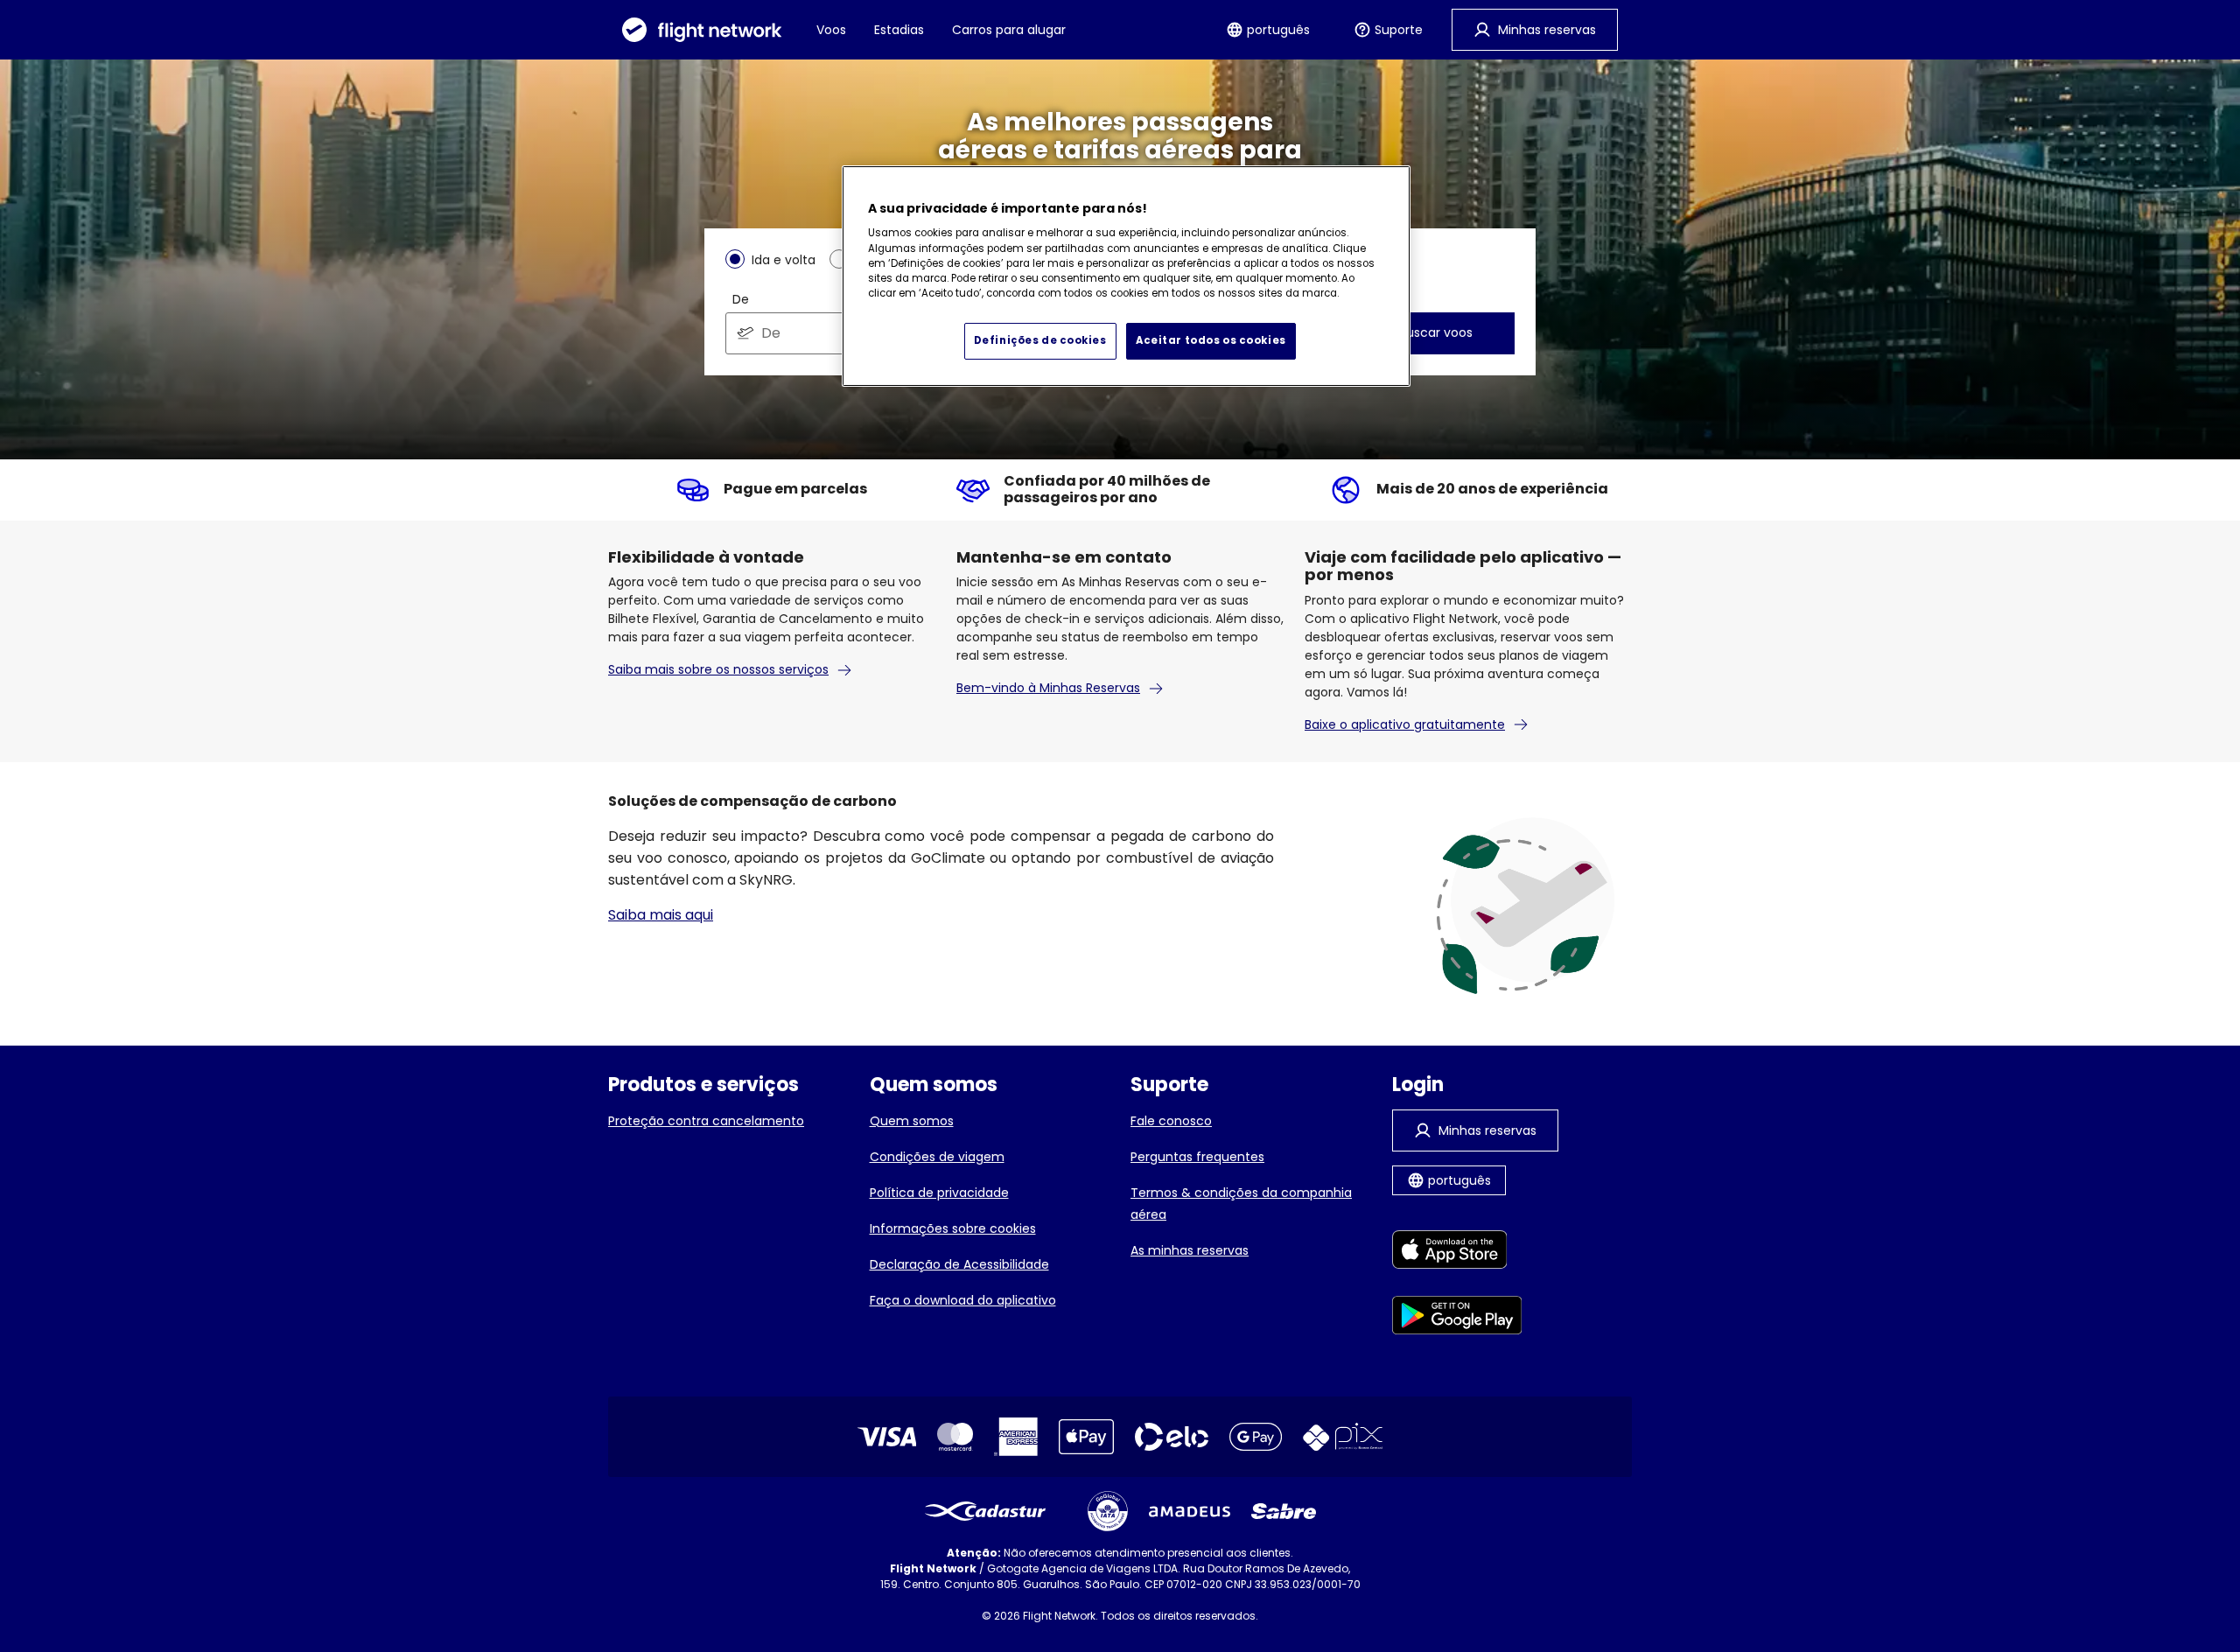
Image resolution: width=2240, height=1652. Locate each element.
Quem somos (912, 1121)
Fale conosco (1171, 1121)
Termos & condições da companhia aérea (1241, 1204)
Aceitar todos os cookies (1211, 340)
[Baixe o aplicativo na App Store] (1457, 1253)
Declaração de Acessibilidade (959, 1264)
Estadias (899, 30)
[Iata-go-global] (1108, 1511)
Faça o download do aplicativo (963, 1300)
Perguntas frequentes (1197, 1157)
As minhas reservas (1190, 1250)
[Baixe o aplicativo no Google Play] (1457, 1318)
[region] (1126, 276)
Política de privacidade (939, 1193)
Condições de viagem (937, 1157)
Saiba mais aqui (661, 915)
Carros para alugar (1009, 30)
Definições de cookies (1040, 340)
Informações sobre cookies (953, 1228)
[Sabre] (1284, 1511)
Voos (831, 30)
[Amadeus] (1190, 1512)
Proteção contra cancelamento (706, 1121)
